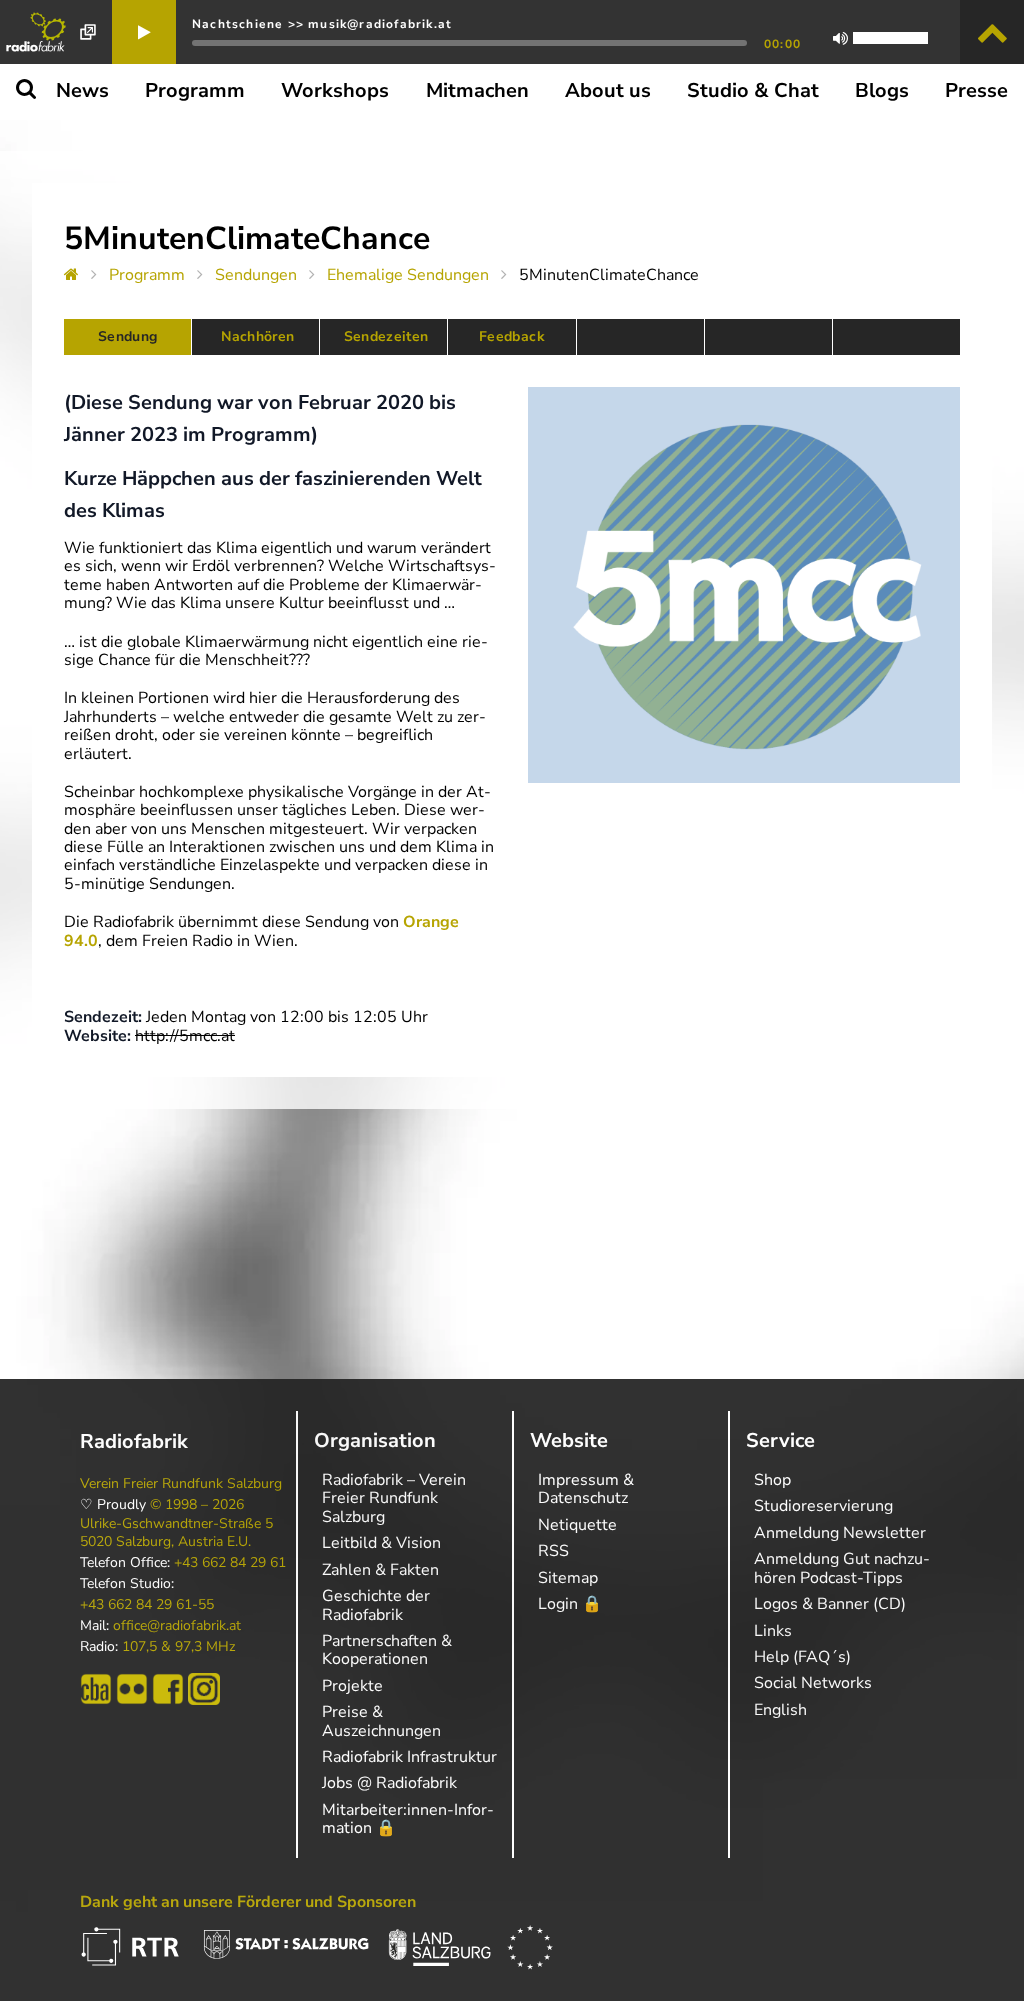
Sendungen (256, 275)
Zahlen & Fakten (380, 1570)
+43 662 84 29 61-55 (147, 1605)
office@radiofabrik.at (177, 1626)
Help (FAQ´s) (802, 1657)
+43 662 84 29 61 (230, 1563)
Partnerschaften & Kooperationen (387, 1650)
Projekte (352, 1686)
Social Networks (813, 1683)
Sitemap (568, 1578)
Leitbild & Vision (381, 1543)
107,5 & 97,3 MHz (178, 1647)
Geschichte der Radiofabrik (376, 1605)
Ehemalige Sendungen (408, 275)
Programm (147, 275)
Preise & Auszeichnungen (381, 1721)
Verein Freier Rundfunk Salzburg (181, 1484)
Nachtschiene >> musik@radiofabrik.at (322, 24)
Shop (772, 1480)
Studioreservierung (823, 1506)
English (780, 1710)
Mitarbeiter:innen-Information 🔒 (408, 1819)
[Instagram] (204, 1689)
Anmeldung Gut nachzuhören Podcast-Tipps (842, 1568)
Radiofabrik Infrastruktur (409, 1757)
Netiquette (577, 1525)
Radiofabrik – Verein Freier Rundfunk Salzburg (394, 1498)
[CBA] (96, 1689)
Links (773, 1631)
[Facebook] (168, 1689)
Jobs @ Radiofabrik (389, 1783)
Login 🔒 (570, 1604)
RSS (553, 1551)
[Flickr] (132, 1689)
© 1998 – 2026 (197, 1505)
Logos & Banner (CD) (830, 1604)
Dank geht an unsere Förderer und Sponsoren (248, 1902)
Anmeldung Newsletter (840, 1533)
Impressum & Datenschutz (586, 1489)
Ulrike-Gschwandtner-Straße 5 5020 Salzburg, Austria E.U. (176, 1533)
